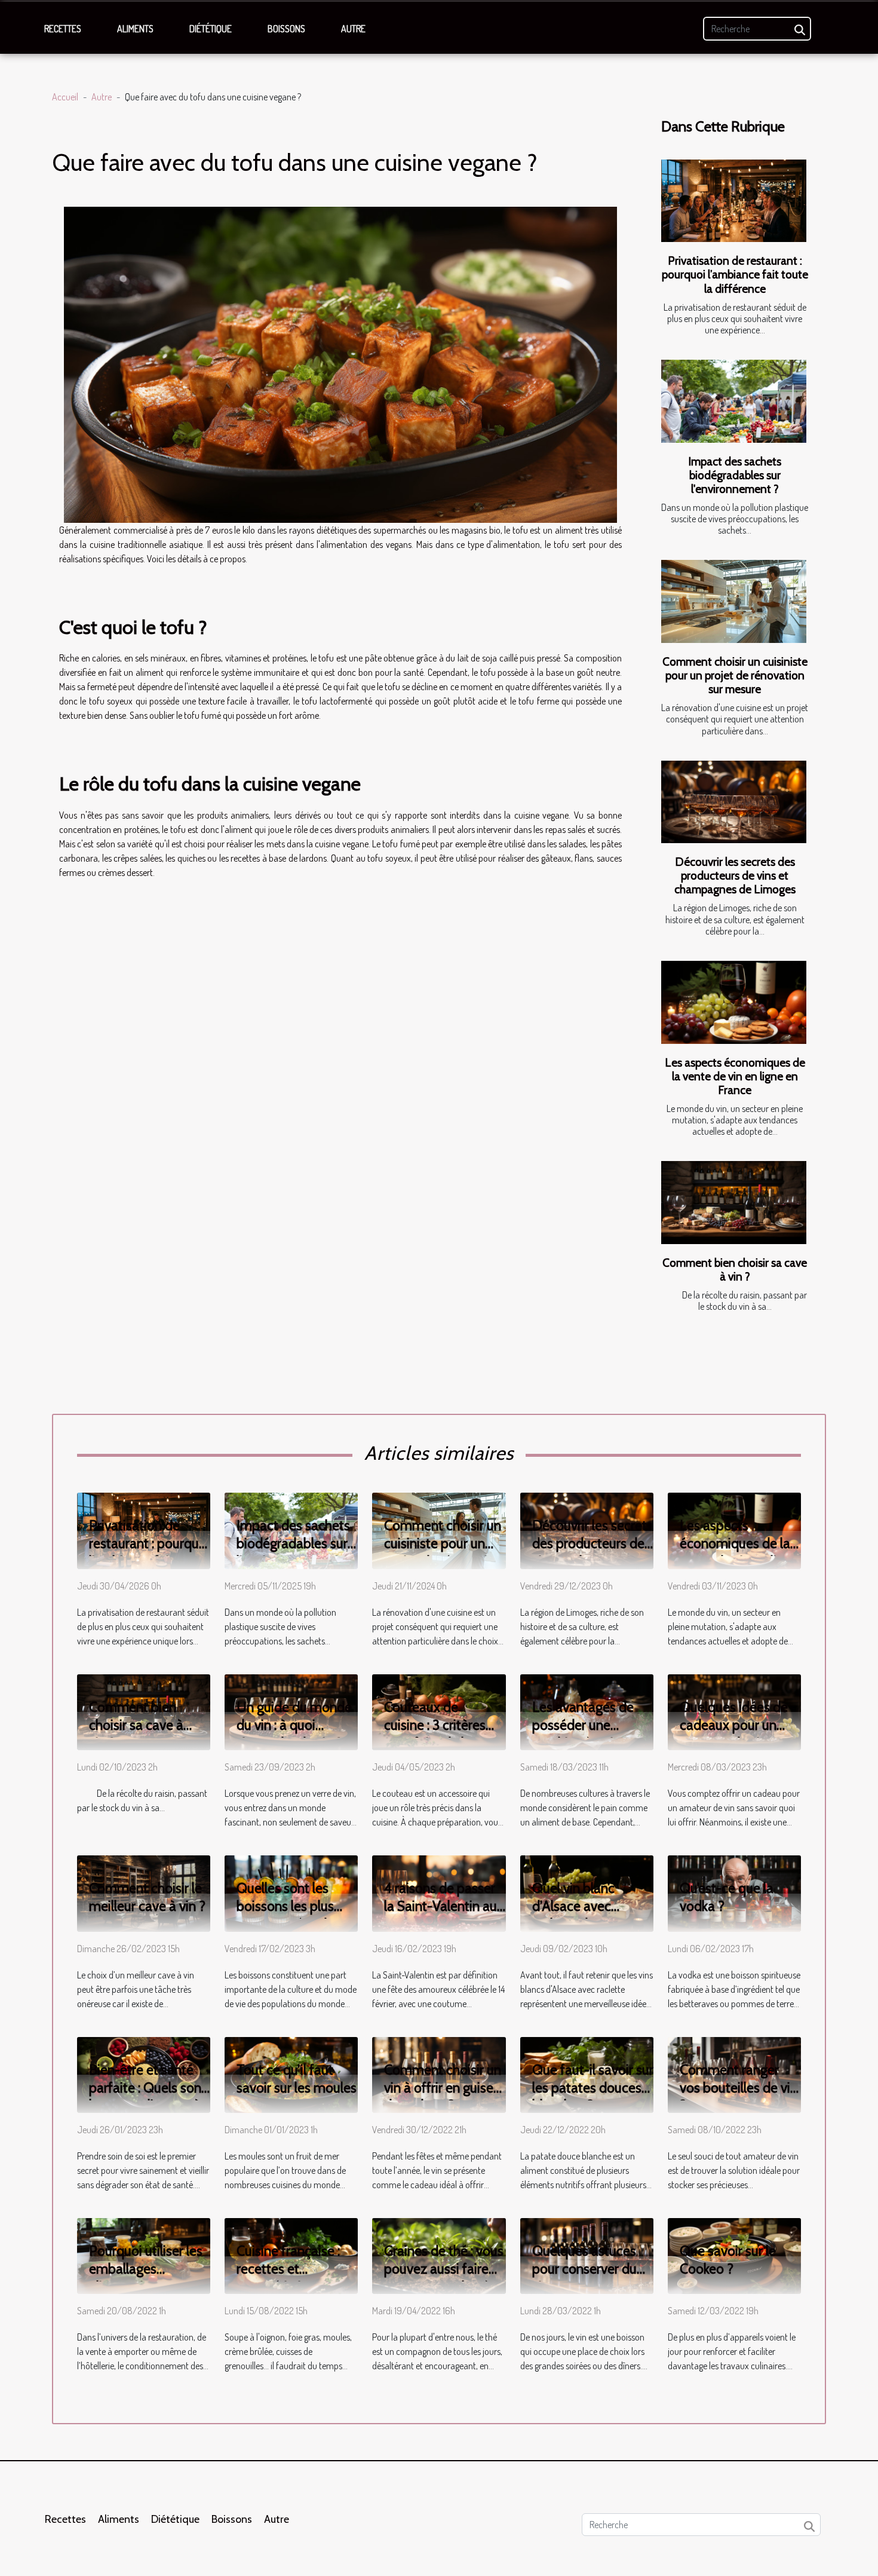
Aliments (135, 29)
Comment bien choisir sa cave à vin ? (735, 1269)
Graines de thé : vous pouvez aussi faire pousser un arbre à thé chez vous (444, 2278)
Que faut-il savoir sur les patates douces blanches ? (593, 2088)
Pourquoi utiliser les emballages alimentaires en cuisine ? (146, 2278)
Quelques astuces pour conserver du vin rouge (584, 2269)
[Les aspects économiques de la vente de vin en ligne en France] (734, 1002)
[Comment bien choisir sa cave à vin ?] (734, 1203)
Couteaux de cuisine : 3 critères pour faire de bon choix (435, 1734)
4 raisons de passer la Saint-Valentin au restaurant (440, 1906)
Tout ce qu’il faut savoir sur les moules (297, 2079)
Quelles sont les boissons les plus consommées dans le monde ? (292, 1915)
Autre (353, 29)
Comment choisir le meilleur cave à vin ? (147, 1897)
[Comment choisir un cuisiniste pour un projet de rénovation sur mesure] (734, 601)
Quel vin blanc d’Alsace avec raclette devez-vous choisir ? (590, 1915)
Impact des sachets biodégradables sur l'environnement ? (735, 475)
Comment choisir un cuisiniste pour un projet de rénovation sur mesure (735, 675)
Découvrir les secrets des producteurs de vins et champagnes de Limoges (735, 875)
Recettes (63, 29)
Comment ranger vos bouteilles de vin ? (739, 2088)
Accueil (65, 97)
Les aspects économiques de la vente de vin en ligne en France (735, 1076)
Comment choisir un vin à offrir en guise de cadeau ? (443, 2088)
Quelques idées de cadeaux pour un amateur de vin (734, 1725)
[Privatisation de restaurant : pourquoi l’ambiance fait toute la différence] (734, 201)
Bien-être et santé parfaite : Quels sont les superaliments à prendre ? (148, 2097)
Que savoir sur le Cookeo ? (728, 2260)
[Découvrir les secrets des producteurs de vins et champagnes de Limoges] (734, 802)
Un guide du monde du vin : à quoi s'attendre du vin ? (294, 1725)
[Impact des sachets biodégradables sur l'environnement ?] (734, 401)
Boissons (286, 29)
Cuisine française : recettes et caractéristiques (288, 2269)
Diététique (211, 29)
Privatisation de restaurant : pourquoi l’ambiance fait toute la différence (735, 274)
